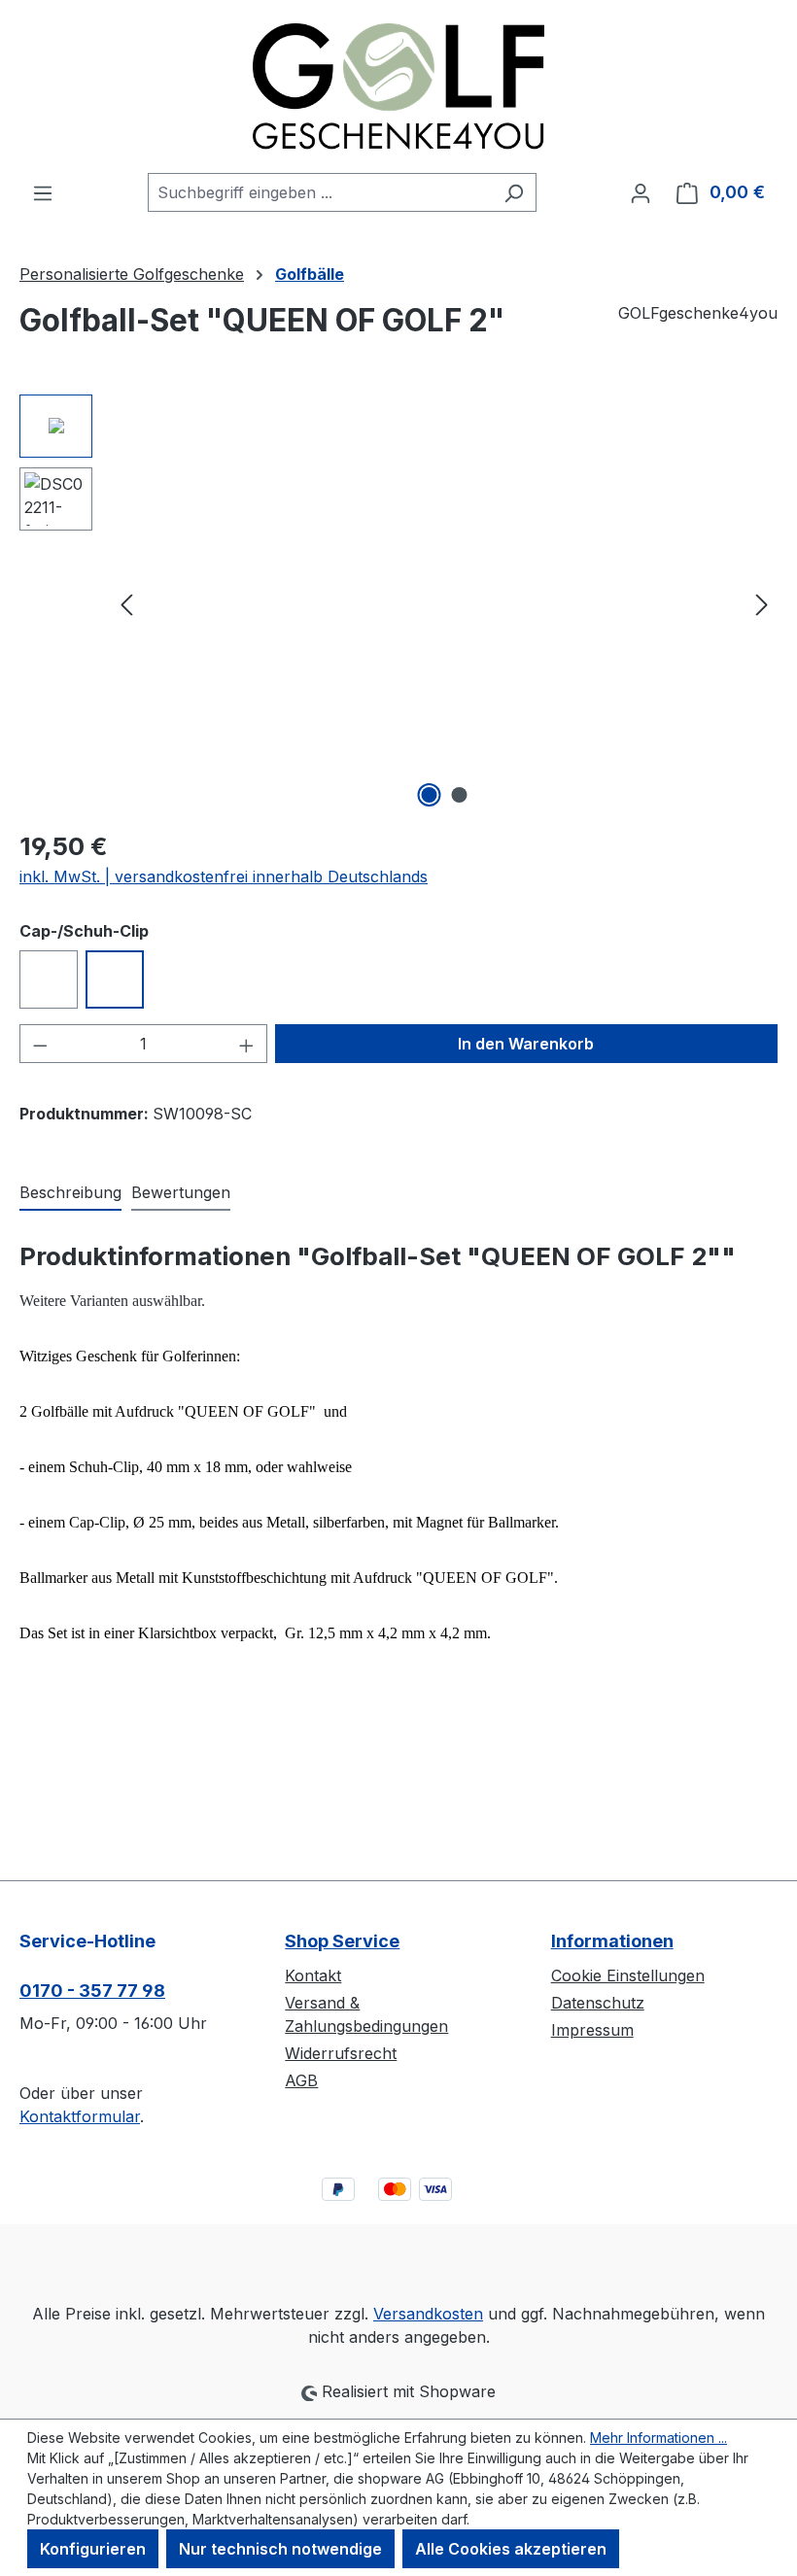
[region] (398, 603)
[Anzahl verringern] (40, 1044)
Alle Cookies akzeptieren (511, 2549)
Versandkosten (428, 2314)
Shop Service (342, 1941)
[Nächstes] (762, 603)
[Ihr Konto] (641, 192)
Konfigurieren (93, 2549)
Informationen (612, 1941)
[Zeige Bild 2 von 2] (460, 795)
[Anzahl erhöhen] (247, 1044)
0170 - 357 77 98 (92, 1991)
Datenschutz (598, 2003)
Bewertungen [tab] (181, 1192)
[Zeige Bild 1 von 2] (430, 795)
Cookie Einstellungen (628, 1975)
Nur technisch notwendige (280, 2549)
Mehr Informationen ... (658, 2438)
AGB (301, 2080)
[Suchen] (514, 192)
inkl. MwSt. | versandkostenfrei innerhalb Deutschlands (224, 876)
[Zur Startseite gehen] (398, 86)
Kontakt (313, 1975)
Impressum (592, 2030)
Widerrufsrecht (341, 2053)
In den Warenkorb (526, 1044)
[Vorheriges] (126, 603)
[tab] (70, 1193)
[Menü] (43, 192)
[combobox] (320, 192)
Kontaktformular (80, 2116)
